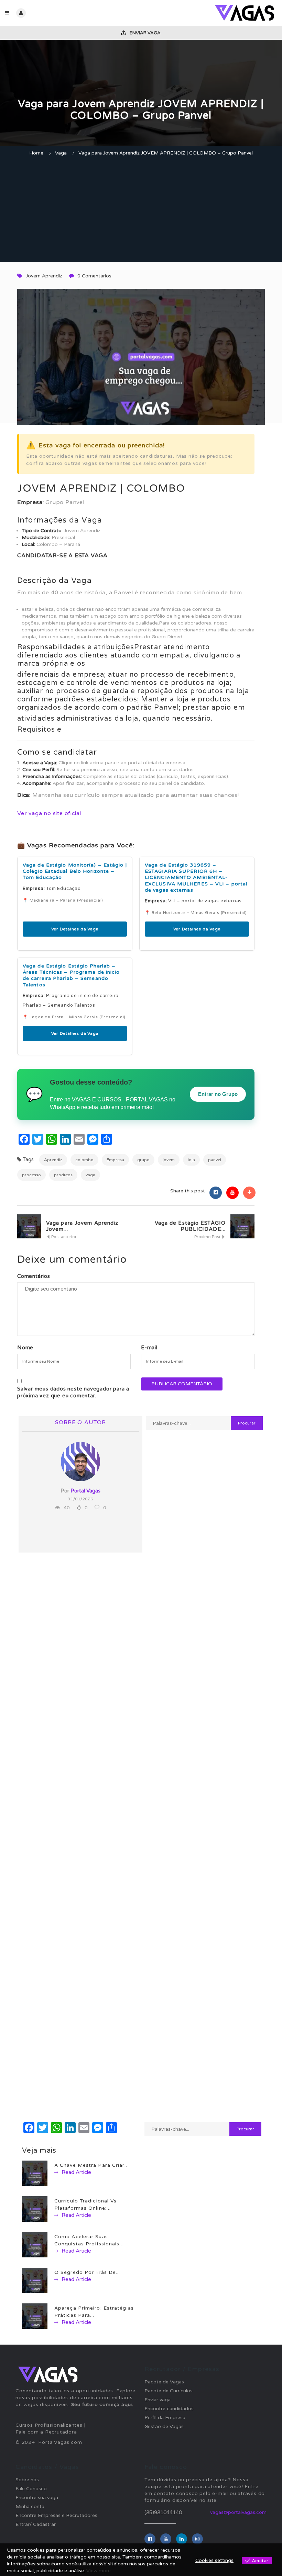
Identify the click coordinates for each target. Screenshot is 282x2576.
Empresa (115, 1160)
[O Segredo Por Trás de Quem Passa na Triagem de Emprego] (35, 2280)
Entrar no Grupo (218, 1094)
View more (99, 2571)
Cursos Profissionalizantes (49, 2425)
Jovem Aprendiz (44, 276)
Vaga (61, 153)
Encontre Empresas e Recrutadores (56, 2515)
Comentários (34, 1276)
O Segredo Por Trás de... (87, 2272)
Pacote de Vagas (164, 2382)
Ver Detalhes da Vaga (75, 929)
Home (36, 153)
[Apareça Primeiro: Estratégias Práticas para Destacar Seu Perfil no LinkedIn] (35, 2316)
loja (191, 1160)
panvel (215, 1160)
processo (31, 1175)
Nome (25, 1348)
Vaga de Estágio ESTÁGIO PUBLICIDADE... (190, 1226)
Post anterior (63, 1237)
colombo (84, 1160)
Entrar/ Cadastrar (36, 2524)
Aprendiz (53, 1160)
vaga (90, 1175)
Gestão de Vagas (164, 2426)
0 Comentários (94, 276)
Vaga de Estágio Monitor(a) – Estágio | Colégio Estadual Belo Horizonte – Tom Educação (75, 871)
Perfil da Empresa (165, 2418)
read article (76, 2172)
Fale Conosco (31, 2489)
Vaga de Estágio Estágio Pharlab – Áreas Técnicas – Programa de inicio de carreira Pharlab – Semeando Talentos (71, 975)
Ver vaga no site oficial (49, 813)
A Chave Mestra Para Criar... (92, 2165)
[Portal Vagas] (209, 13)
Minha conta (30, 2506)
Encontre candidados (169, 2409)
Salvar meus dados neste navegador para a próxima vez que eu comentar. (73, 1392)
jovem (169, 1160)
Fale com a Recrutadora (46, 2432)
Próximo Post (208, 1237)
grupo (143, 1160)
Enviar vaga (145, 33)
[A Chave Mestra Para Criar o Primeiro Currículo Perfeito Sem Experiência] (35, 2173)
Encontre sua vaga (37, 2498)
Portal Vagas (85, 1491)
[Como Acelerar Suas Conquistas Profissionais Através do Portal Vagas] (35, 2244)
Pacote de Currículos (169, 2391)
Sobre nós (27, 2480)
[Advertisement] (141, 210)
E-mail (149, 1348)
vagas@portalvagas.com (238, 2512)
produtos (63, 1175)
